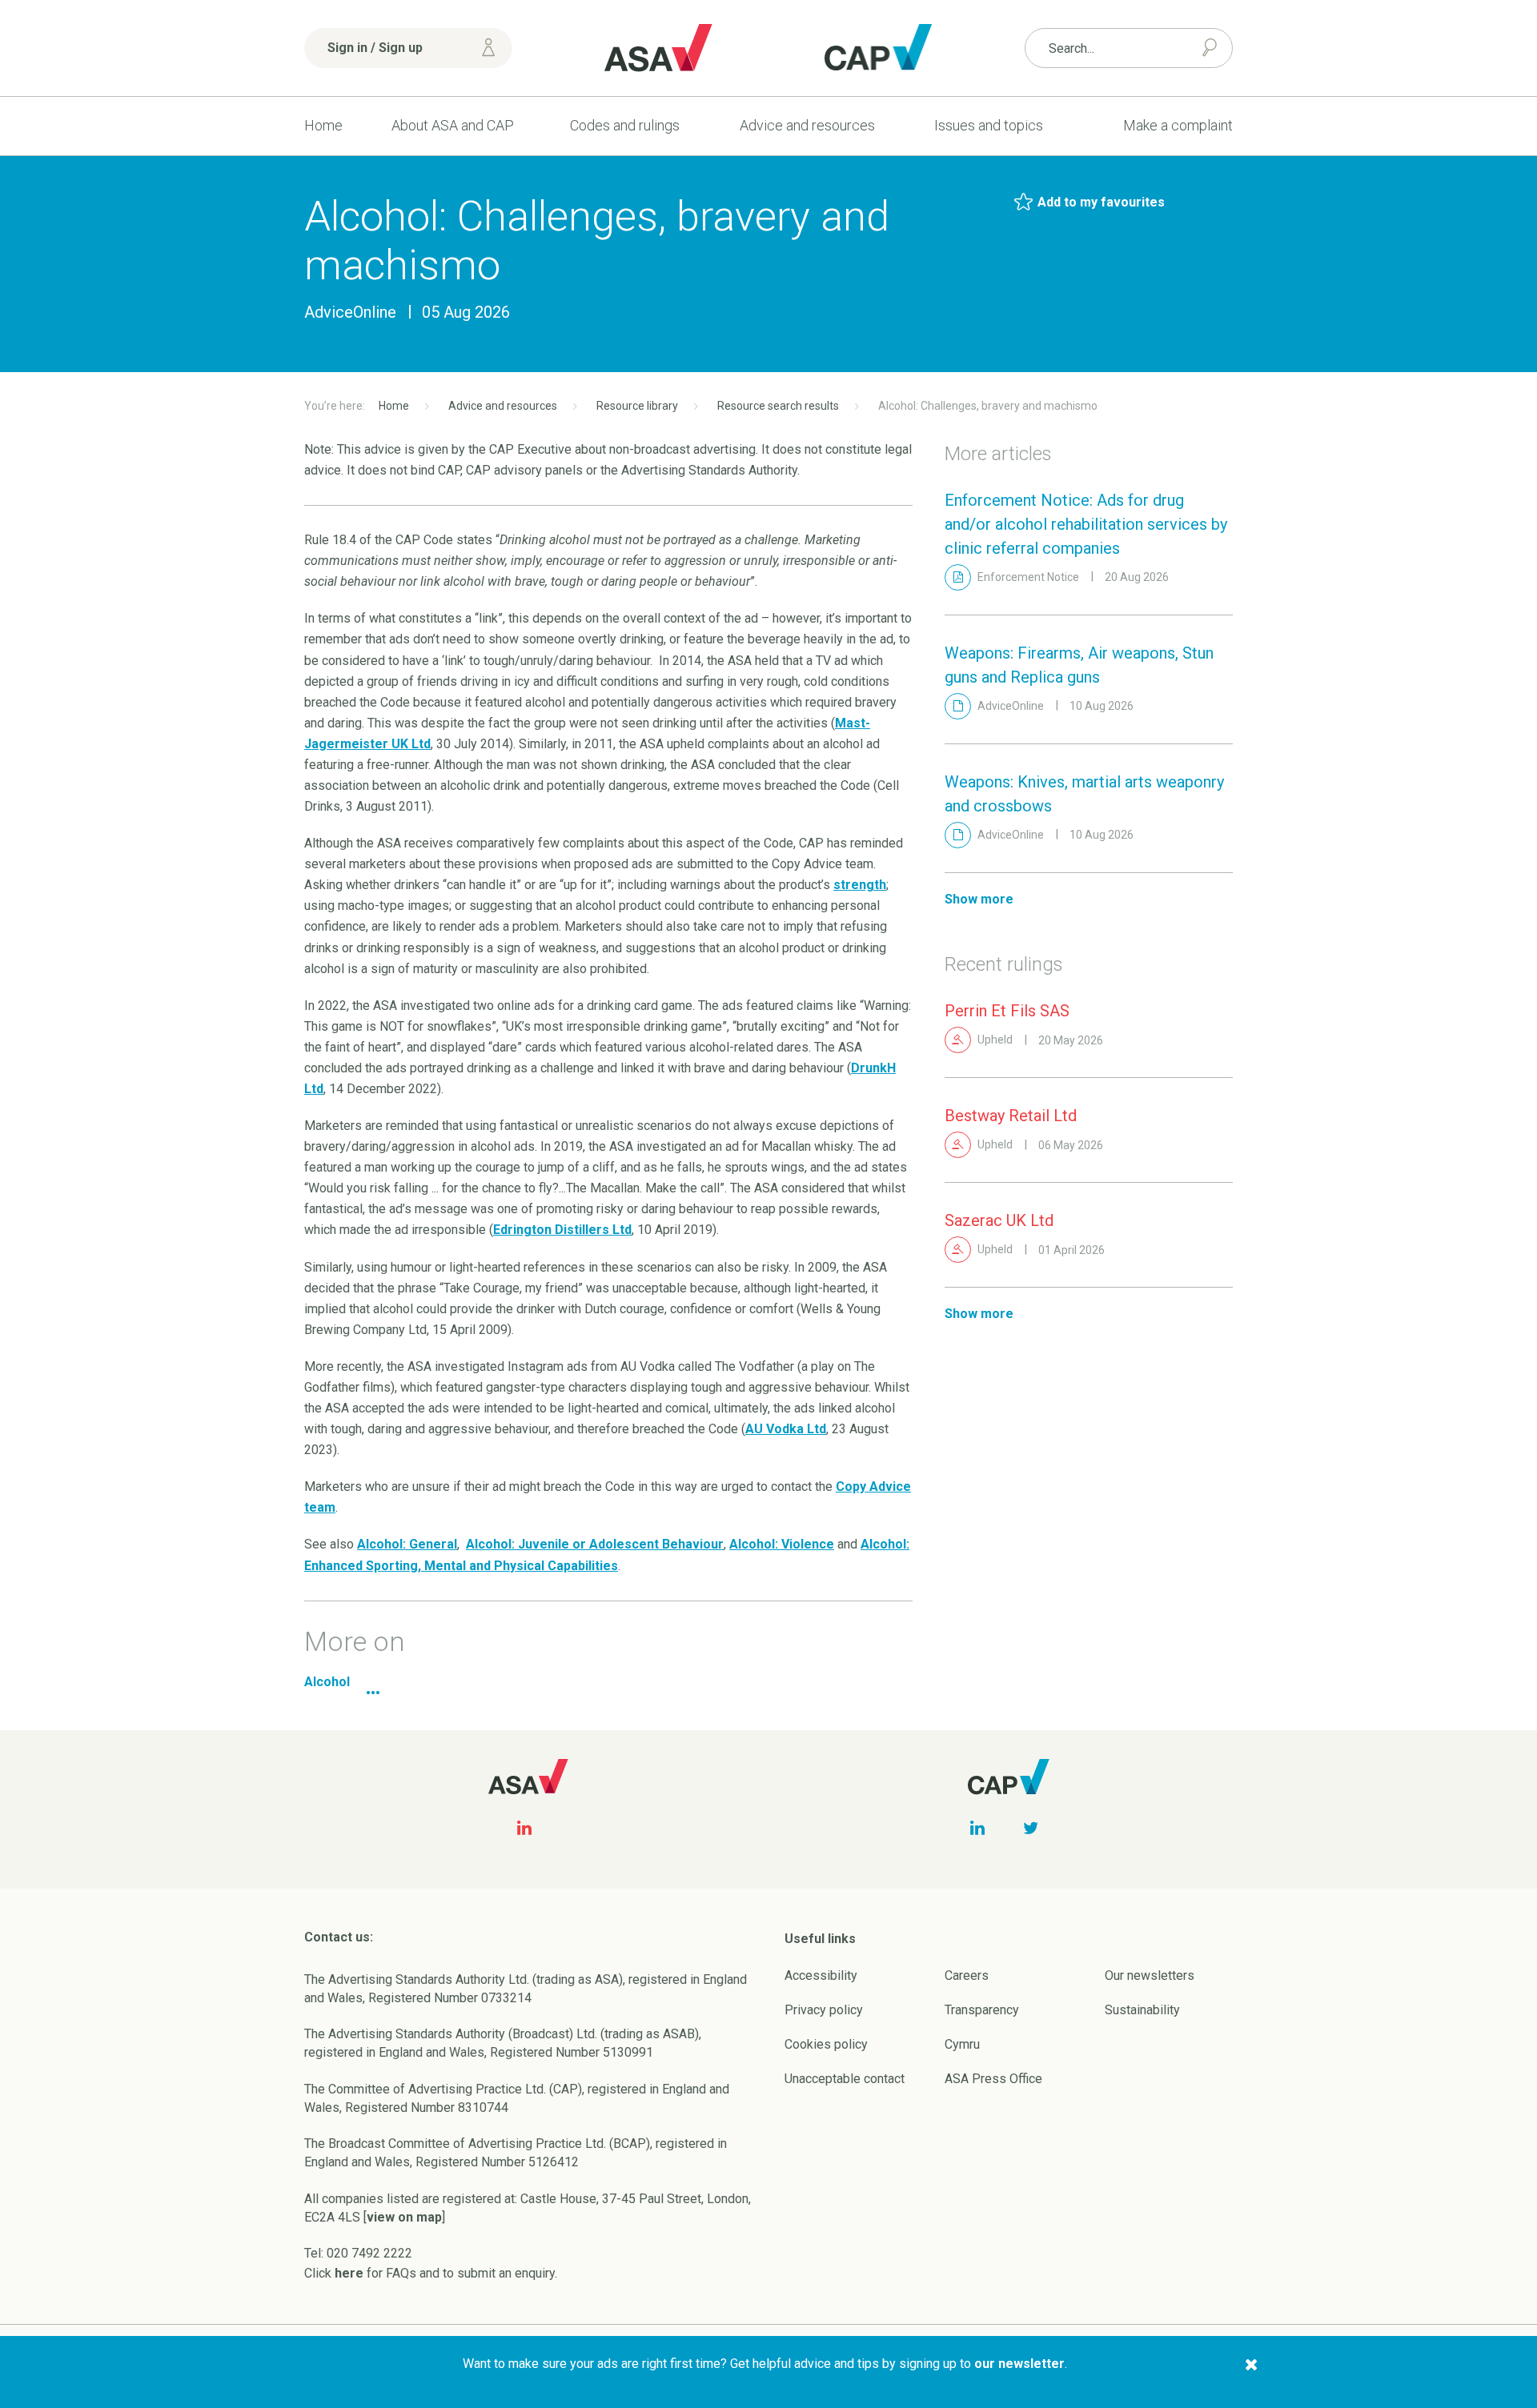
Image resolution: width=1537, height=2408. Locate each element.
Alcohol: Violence (782, 1544)
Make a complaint (1178, 125)
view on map (404, 2217)
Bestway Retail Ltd (1011, 1116)
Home (323, 125)
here (349, 2273)
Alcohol (327, 1682)
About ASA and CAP (453, 125)
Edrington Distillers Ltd (562, 1230)
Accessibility (821, 1975)
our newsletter (1019, 2364)
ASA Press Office (993, 2079)
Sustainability (1142, 2010)
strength (860, 885)
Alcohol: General (407, 1544)
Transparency (982, 2010)
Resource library (637, 406)
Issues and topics (989, 125)
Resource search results (778, 406)
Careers (967, 1975)
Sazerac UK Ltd (999, 1220)
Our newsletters (1150, 1975)
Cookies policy (826, 2044)
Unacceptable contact (845, 2079)
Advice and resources (807, 125)
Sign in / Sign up (375, 48)
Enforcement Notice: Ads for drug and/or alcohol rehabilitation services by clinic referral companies (1086, 524)
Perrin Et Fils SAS (1007, 1011)
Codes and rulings (625, 125)
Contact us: (339, 1937)
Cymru (962, 2044)
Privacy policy (824, 2010)
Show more (979, 899)
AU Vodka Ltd (786, 1429)
